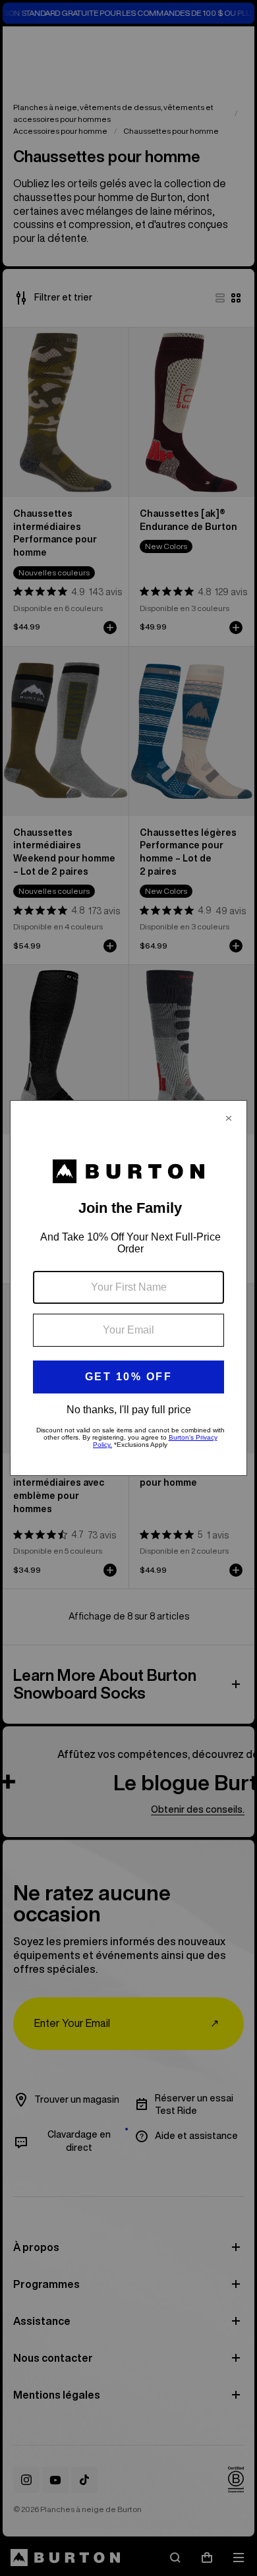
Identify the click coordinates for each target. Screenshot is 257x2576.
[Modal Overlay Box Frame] (128, 1288)
